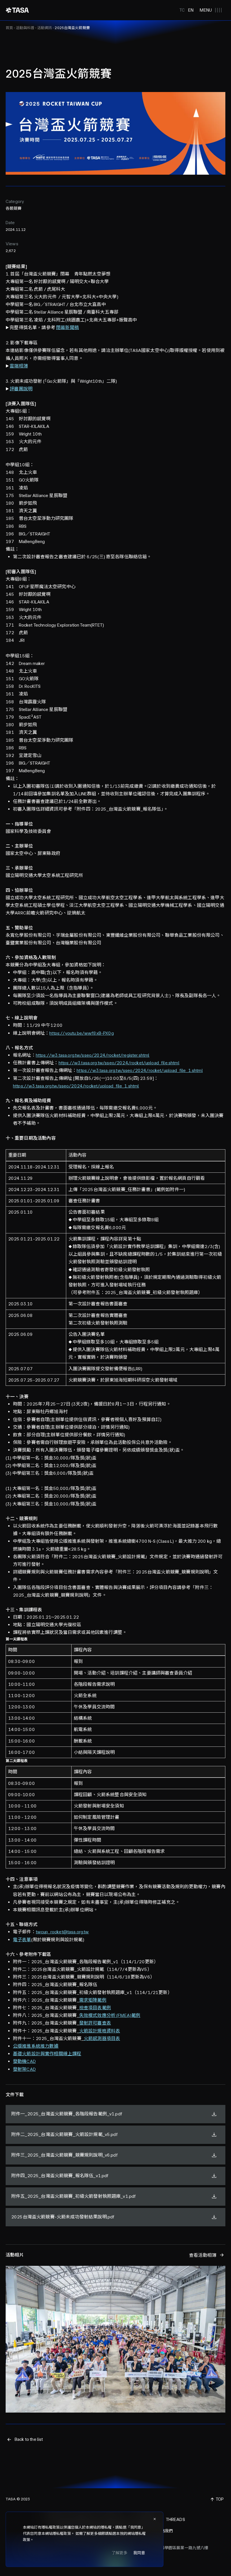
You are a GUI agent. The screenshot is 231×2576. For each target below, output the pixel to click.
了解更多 (120, 2553)
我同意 (139, 2553)
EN (191, 10)
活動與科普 (25, 28)
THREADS (176, 2519)
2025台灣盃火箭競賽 (72, 28)
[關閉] (155, 2519)
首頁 (9, 28)
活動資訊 (45, 28)
